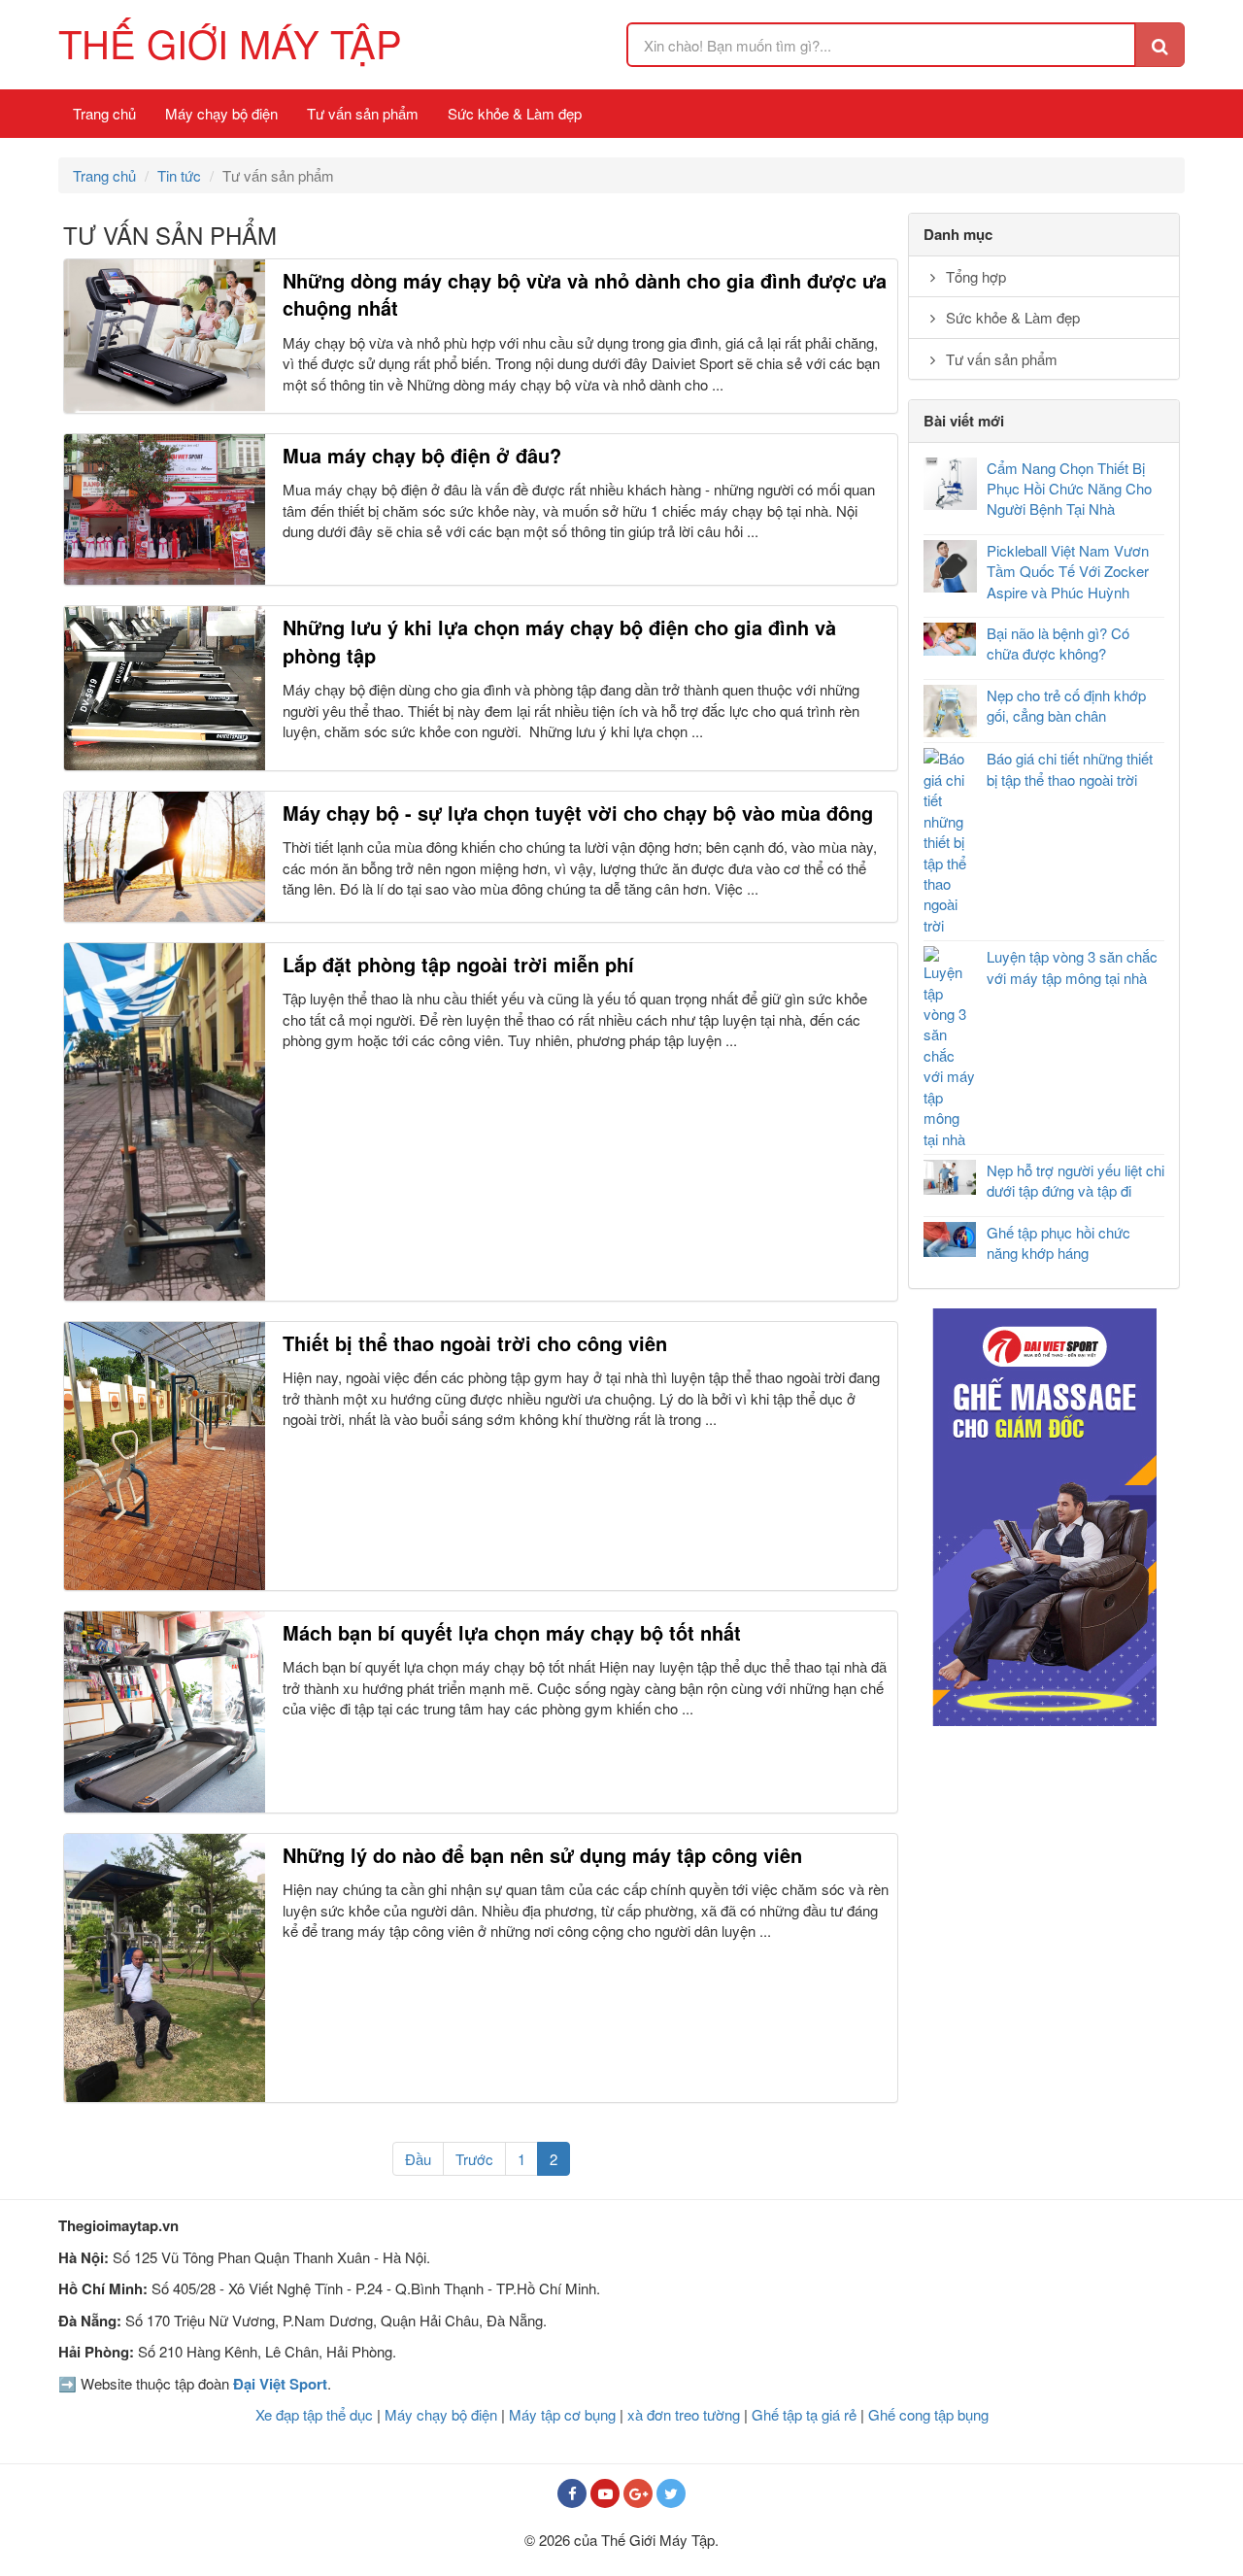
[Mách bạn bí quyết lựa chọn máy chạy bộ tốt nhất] (165, 1712)
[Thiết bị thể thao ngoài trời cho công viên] (165, 1456)
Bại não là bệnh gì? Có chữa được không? (1058, 643)
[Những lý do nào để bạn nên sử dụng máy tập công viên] (165, 1968)
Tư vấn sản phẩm (363, 113)
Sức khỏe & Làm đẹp (515, 113)
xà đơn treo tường (684, 2414)
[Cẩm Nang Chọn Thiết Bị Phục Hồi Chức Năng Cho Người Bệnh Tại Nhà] (950, 484)
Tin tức (179, 175)
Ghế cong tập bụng (928, 2414)
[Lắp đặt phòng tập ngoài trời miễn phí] (165, 1122)
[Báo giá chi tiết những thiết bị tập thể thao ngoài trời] (950, 842)
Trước (474, 2159)
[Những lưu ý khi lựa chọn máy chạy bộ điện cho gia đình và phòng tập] (165, 688)
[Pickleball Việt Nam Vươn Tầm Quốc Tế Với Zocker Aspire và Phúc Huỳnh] (950, 567)
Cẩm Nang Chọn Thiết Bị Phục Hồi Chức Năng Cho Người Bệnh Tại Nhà (1069, 489)
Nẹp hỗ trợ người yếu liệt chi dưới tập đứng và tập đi (1075, 1180)
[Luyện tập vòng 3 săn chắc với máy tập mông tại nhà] (950, 1048)
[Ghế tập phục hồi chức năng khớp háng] (950, 1239)
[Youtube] (605, 2493)
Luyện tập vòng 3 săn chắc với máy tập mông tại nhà (1072, 966)
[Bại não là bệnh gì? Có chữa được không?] (950, 639)
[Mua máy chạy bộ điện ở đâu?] (165, 509)
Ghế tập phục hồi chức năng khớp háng (1058, 1242)
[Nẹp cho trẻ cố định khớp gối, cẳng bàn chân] (950, 712)
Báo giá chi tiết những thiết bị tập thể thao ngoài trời (1070, 768)
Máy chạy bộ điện (221, 113)
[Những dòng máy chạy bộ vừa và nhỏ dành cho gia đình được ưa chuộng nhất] (165, 336)
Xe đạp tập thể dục (314, 2414)
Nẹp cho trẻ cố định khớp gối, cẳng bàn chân (1066, 705)
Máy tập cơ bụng (562, 2414)
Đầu (418, 2159)
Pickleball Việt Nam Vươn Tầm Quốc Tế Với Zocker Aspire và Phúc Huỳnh (1068, 571)
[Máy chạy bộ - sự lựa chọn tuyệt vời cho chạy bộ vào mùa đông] (165, 857)
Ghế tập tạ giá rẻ (804, 2414)
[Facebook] (572, 2493)
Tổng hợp (974, 276)
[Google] (638, 2493)
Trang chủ (104, 113)
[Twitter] (671, 2493)
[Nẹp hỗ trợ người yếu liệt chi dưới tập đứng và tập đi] (950, 1177)
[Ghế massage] (1044, 1517)
